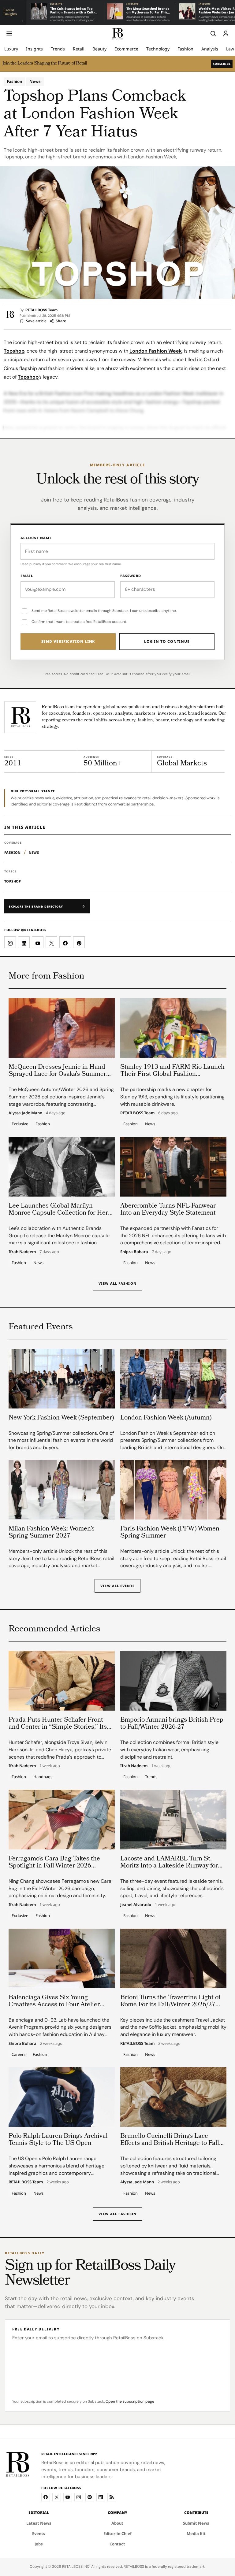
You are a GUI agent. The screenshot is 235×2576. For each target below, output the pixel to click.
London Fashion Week (156, 351)
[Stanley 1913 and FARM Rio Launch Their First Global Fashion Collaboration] (173, 1028)
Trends (58, 49)
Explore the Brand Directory (36, 907)
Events (39, 2533)
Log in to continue (167, 641)
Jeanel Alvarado (136, 1905)
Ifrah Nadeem (22, 1252)
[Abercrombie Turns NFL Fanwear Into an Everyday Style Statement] (173, 1167)
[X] (57, 2497)
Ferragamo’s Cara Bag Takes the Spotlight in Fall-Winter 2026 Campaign (54, 1866)
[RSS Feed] (112, 2497)
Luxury (11, 49)
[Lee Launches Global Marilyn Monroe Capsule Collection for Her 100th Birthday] (62, 1167)
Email (27, 576)
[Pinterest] (90, 2497)
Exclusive (20, 1124)
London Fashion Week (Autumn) (166, 1418)
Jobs (39, 2544)
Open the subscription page (130, 2401)
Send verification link (68, 641)
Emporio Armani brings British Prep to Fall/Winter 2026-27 (172, 1724)
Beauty (99, 49)
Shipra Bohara (134, 1252)
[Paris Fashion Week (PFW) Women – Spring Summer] (173, 1490)
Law (230, 49)
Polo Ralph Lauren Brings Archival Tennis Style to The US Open (58, 2140)
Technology (158, 49)
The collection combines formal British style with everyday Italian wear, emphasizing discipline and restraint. (169, 1749)
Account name (36, 538)
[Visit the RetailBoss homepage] (20, 717)
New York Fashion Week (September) (61, 1418)
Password (131, 576)
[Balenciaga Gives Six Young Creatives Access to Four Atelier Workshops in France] (62, 1958)
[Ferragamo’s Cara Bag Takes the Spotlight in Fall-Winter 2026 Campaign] (62, 1820)
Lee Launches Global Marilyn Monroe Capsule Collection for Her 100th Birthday (58, 1213)
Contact (117, 2544)
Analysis (210, 49)
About (117, 2523)
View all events (117, 1586)
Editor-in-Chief (117, 2533)
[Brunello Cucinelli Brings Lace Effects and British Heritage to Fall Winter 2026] (173, 2097)
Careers (19, 2054)
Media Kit (196, 2533)
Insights (34, 49)
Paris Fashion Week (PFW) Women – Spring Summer (172, 1533)
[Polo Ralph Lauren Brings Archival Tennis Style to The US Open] (62, 2097)
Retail (79, 49)
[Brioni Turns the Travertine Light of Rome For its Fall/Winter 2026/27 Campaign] (173, 1958)
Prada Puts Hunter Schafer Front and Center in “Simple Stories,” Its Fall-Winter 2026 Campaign (58, 1727)
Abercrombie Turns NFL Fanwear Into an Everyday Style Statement (168, 1210)
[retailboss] (117, 33)
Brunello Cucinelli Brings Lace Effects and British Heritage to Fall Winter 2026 (170, 2143)
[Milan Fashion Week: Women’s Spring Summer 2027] (62, 1490)
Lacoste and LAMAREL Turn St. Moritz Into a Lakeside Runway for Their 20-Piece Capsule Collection (169, 1866)
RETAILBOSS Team (41, 310)
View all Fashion (117, 1283)
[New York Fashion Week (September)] (62, 1379)
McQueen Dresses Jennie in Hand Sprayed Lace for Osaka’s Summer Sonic (57, 1074)
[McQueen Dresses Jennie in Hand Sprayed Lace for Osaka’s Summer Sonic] (62, 1028)
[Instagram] (79, 2497)
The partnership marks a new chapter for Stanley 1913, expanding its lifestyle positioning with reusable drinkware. (172, 1097)
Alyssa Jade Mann (25, 1113)
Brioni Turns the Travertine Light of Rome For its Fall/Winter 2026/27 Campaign (170, 2005)
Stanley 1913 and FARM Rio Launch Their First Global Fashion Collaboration (172, 1074)
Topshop (14, 351)
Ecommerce (126, 49)
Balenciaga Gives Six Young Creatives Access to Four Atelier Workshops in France (54, 2005)
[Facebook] (46, 2497)
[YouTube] (68, 2497)
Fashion (185, 49)
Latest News (39, 2523)
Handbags (43, 1777)
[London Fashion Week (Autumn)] (173, 1379)
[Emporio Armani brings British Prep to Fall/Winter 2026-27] (173, 1681)
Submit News (196, 2523)
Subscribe (222, 64)
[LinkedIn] (101, 2497)
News (35, 81)
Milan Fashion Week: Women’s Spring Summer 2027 (52, 1533)
